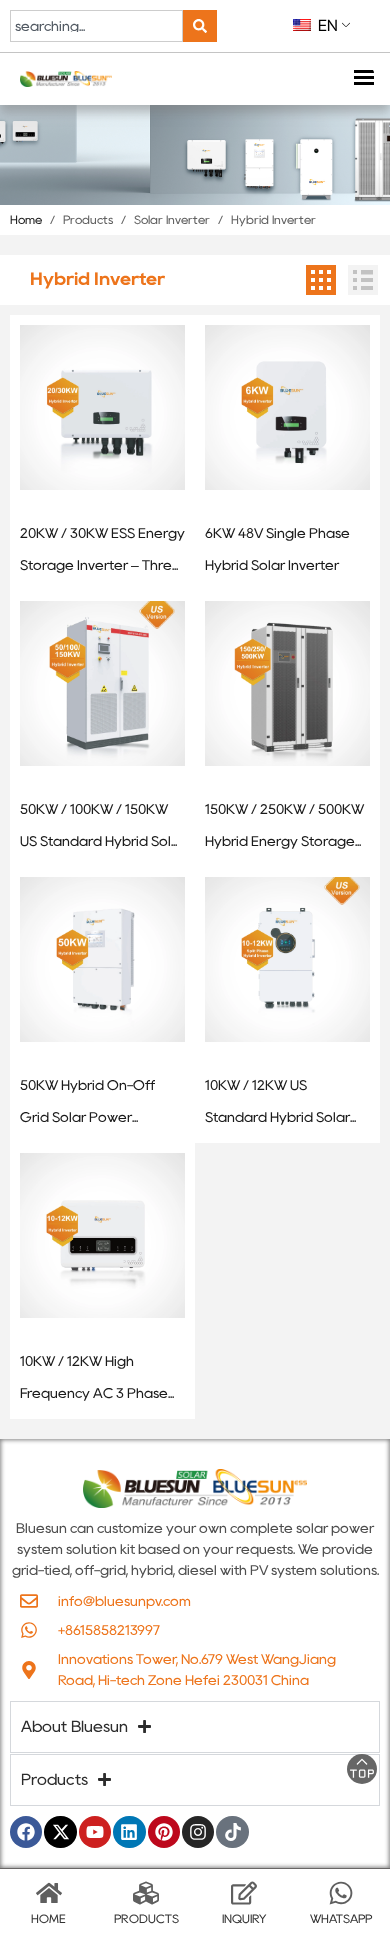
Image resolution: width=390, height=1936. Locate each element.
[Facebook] (26, 1832)
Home (26, 219)
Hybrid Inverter (273, 219)
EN (326, 25)
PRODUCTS (146, 1918)
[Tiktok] (232, 1832)
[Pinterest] (164, 1832)
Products (88, 219)
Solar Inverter (172, 219)
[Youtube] (95, 1832)
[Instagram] (198, 1832)
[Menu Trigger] (362, 79)
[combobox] (96, 26)
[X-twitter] (60, 1832)
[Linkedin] (129, 1832)
